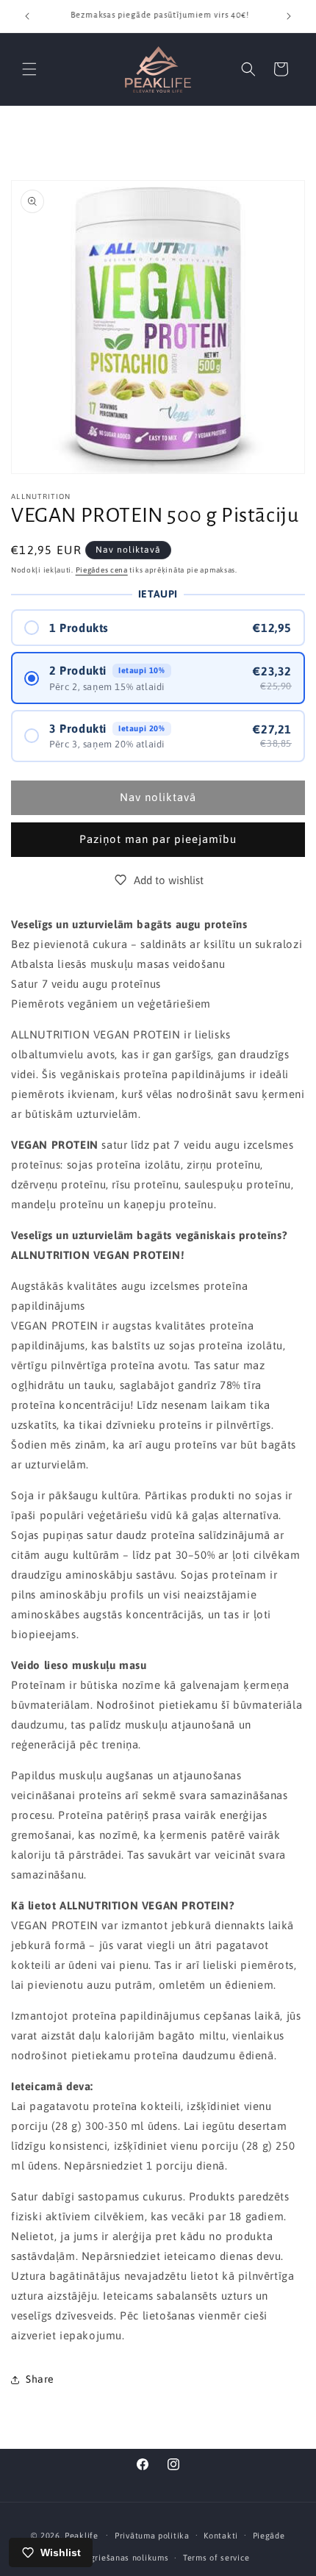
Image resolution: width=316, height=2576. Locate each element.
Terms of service (216, 2558)
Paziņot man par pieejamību (158, 839)
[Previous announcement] (27, 16)
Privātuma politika (152, 2536)
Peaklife (82, 2535)
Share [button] (40, 2379)
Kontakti (221, 2536)
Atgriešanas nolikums (125, 2558)
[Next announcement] (289, 16)
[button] (29, 69)
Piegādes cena (102, 570)
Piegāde (269, 2536)
